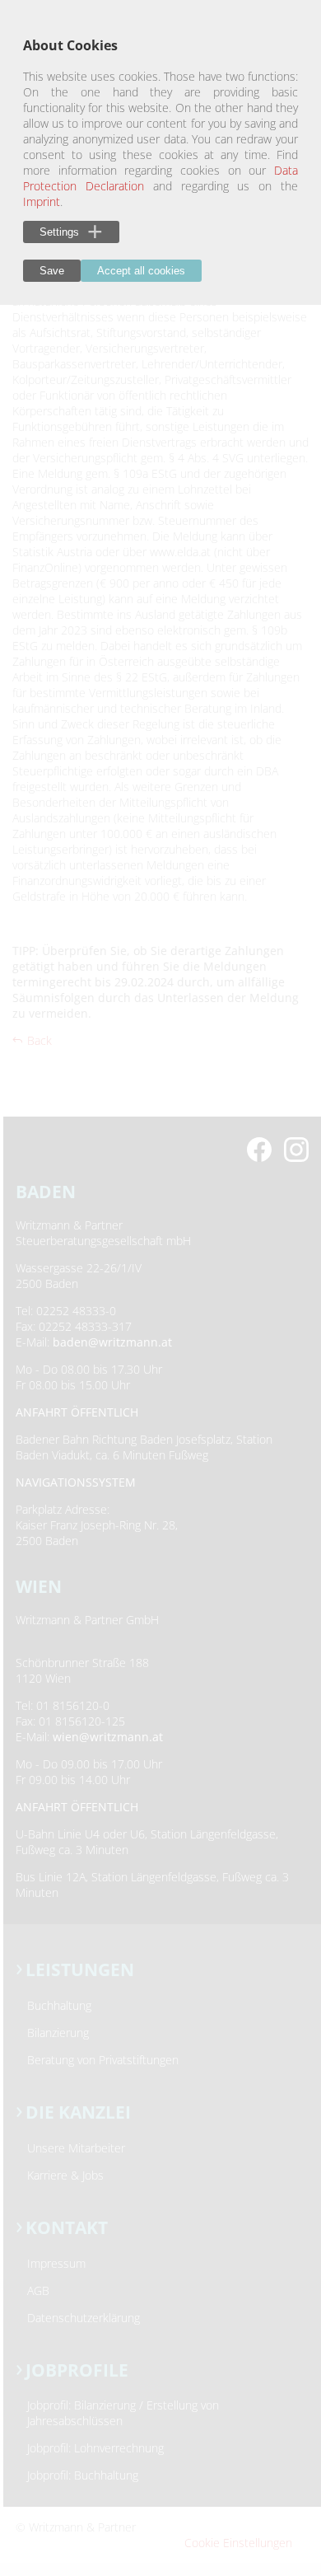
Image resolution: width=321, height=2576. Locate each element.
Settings (59, 232)
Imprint (42, 201)
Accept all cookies (141, 271)
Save (52, 271)
